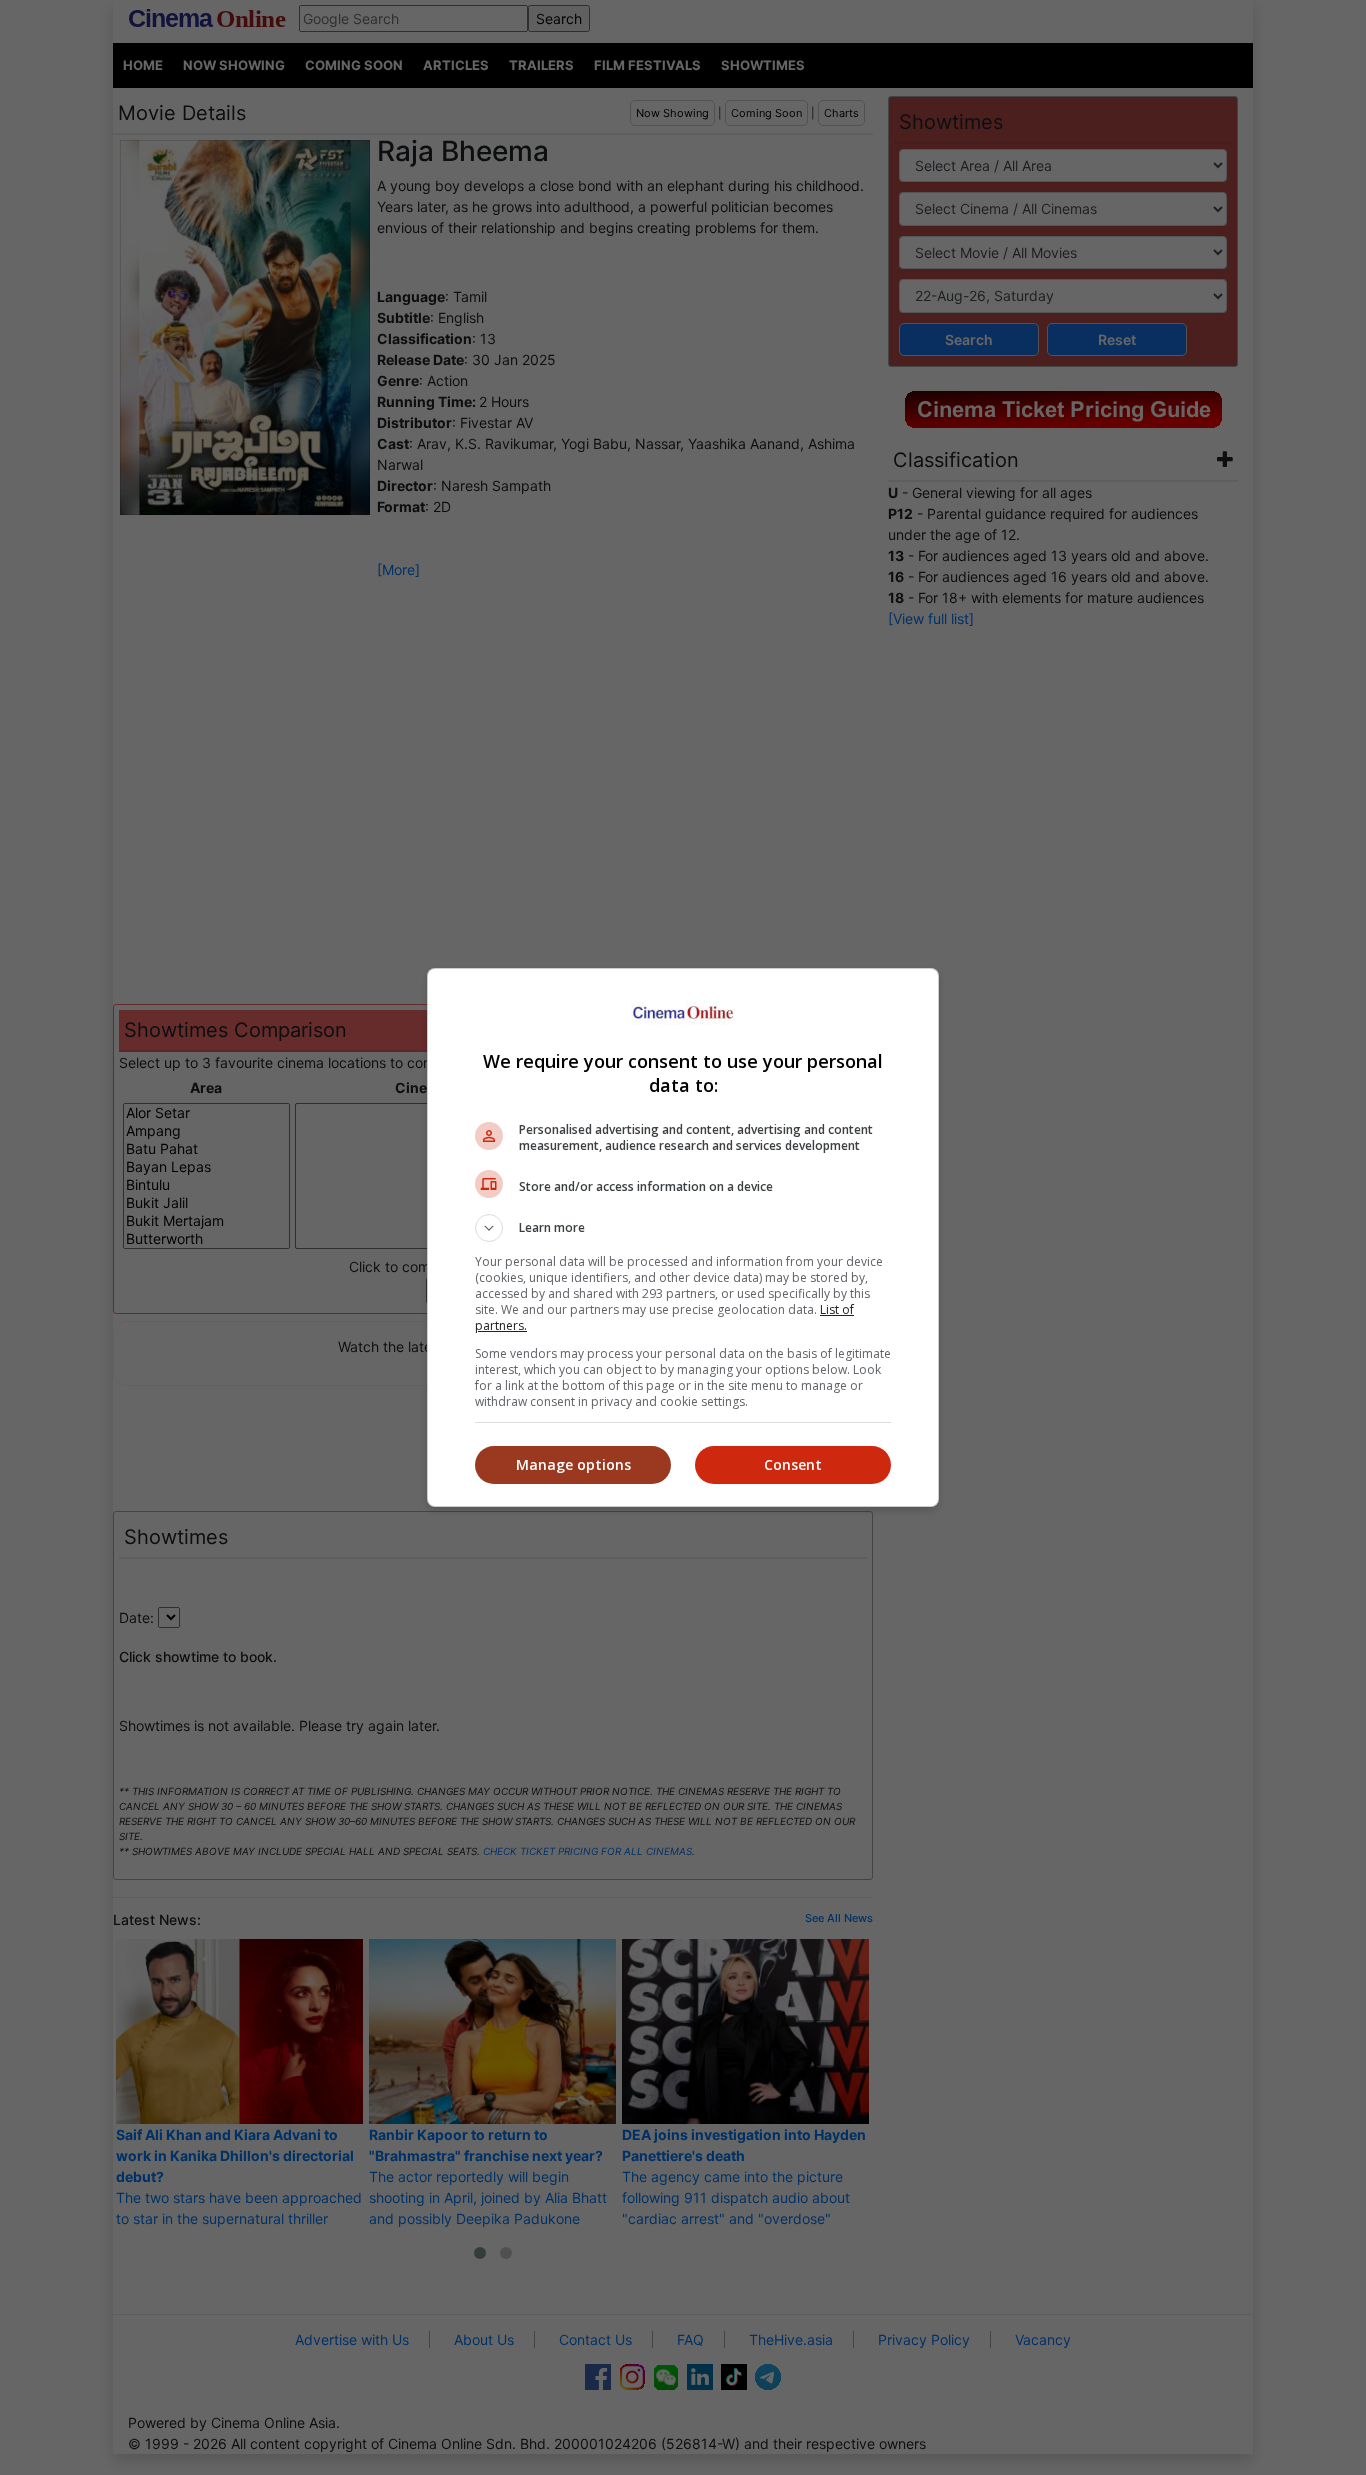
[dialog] (683, 1237)
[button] (683, 1228)
